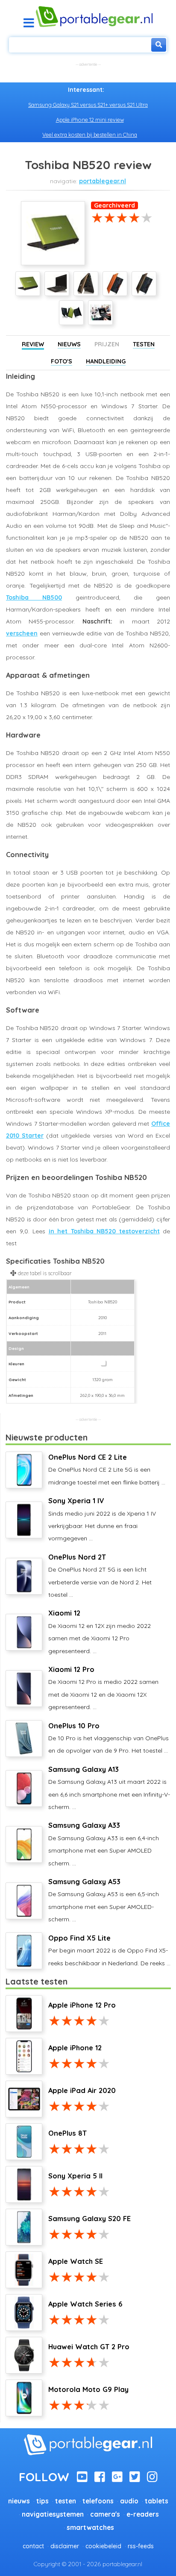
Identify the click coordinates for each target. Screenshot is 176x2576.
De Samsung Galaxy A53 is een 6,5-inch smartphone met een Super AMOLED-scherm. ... (104, 1900)
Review (33, 344)
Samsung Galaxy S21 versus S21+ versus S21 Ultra (88, 105)
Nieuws (69, 344)
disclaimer (65, 2546)
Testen (144, 344)
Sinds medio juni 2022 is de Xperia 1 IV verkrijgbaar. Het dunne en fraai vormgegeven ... (102, 1519)
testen (66, 2501)
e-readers (143, 2514)
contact (33, 2546)
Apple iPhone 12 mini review (90, 120)
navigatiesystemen (53, 2514)
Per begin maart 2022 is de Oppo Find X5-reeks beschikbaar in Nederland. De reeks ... (109, 1950)
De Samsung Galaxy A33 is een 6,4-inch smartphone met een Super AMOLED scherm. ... (104, 1844)
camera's (105, 2514)
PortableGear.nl (103, 181)
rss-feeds (141, 2546)
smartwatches (90, 2528)
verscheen (22, 633)
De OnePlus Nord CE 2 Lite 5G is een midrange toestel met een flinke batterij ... (107, 1469)
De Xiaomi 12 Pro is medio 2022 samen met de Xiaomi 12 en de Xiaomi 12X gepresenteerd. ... (103, 1688)
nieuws (19, 2501)
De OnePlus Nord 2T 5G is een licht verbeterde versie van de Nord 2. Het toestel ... (100, 1576)
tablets (157, 2501)
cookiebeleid (103, 2546)
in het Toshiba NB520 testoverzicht (104, 1231)
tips (43, 2501)
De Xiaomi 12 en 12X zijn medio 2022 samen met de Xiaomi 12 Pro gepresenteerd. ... (100, 1632)
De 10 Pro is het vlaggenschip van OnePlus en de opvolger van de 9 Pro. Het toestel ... (109, 1738)
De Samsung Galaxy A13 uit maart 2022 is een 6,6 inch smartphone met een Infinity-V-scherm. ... (109, 1788)
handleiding (106, 361)
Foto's (62, 361)
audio (129, 2501)
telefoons (98, 2501)
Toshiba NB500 (34, 597)
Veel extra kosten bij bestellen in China (90, 135)
